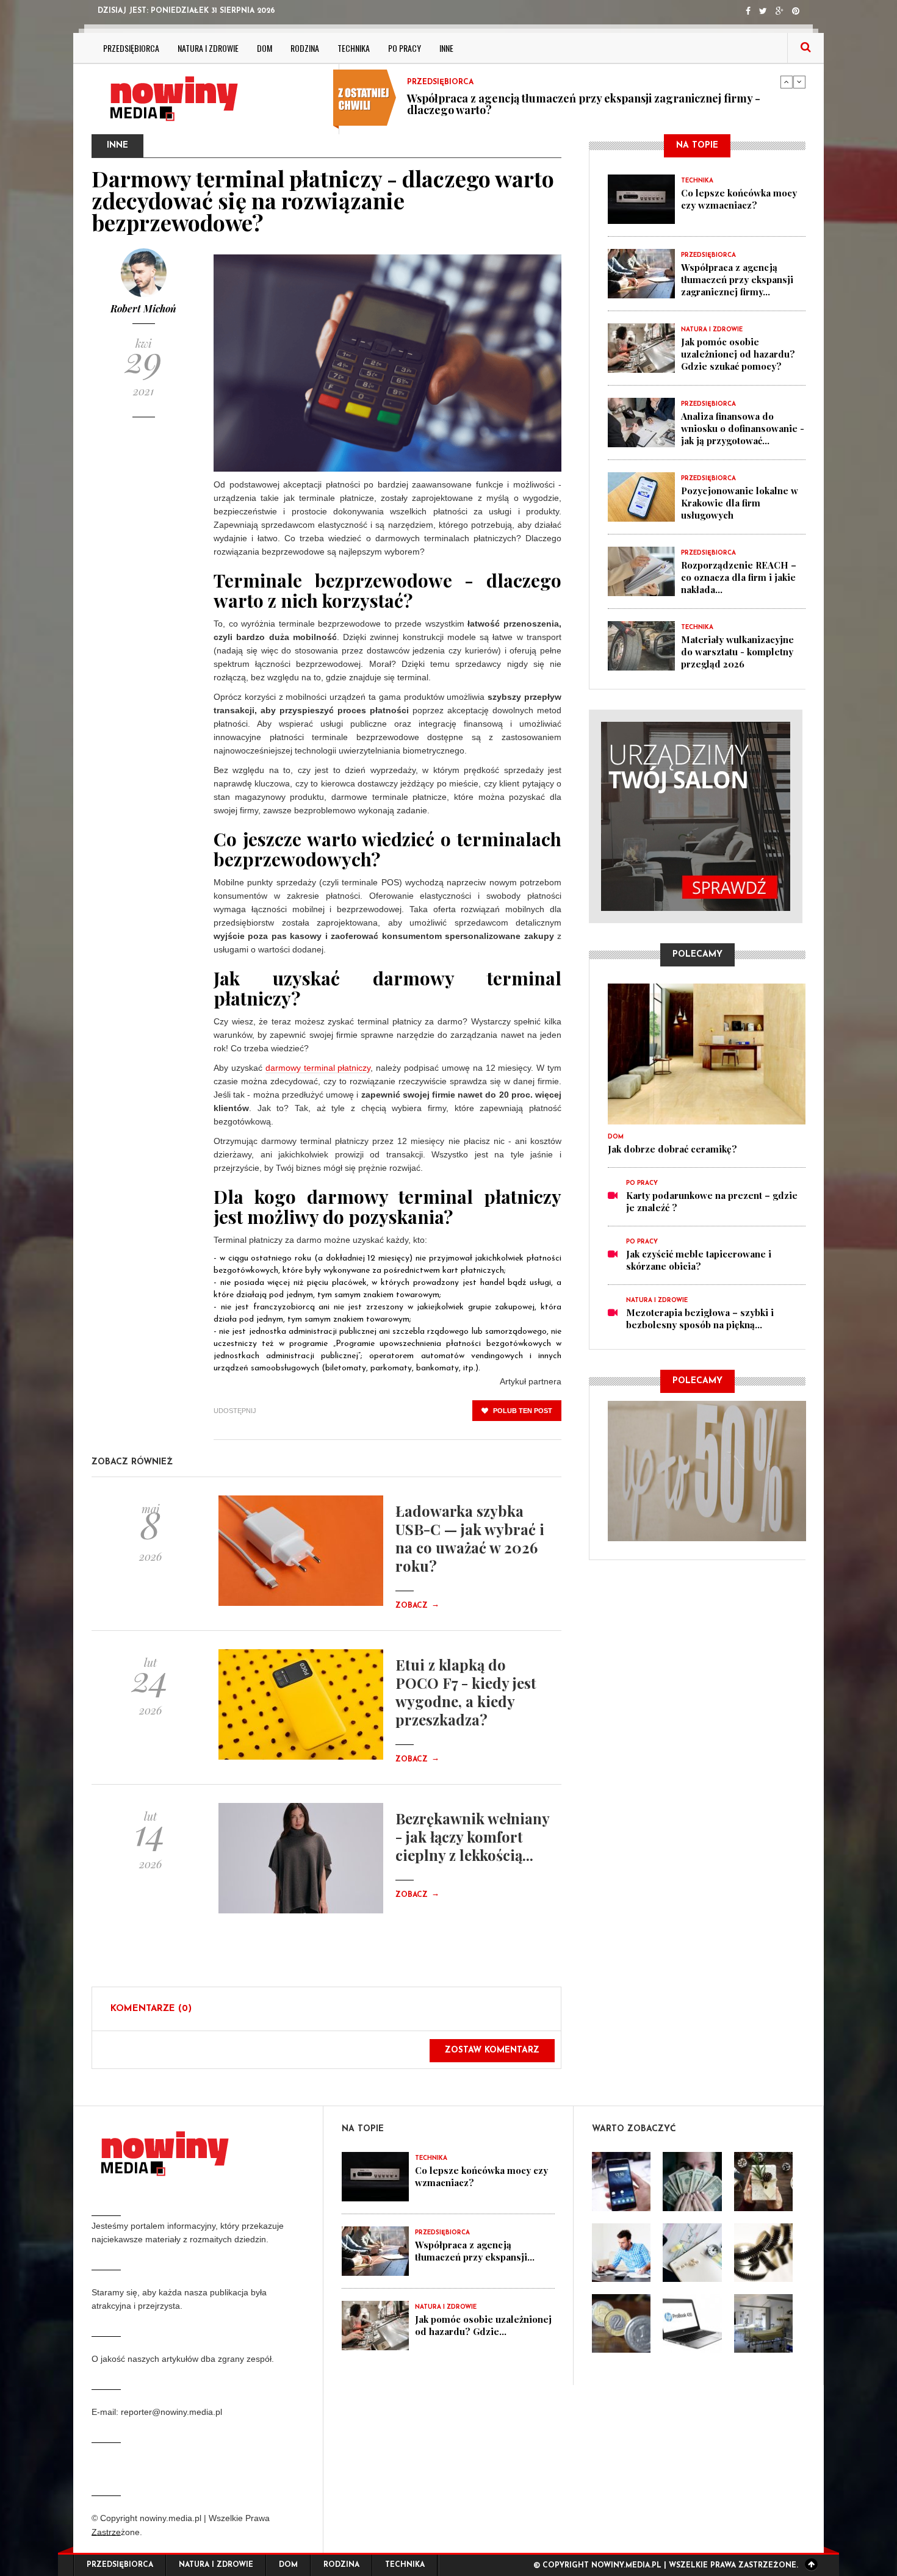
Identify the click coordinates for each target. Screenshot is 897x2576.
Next (799, 82)
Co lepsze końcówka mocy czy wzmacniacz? (739, 199)
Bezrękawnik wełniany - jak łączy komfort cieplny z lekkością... (472, 1837)
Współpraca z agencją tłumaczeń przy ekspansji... (475, 2251)
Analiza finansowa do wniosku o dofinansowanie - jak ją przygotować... (743, 428)
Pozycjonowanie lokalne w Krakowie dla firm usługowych (740, 503)
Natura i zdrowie (208, 48)
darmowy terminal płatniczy (318, 1068)
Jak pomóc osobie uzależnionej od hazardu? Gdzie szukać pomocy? (578, 110)
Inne (446, 48)
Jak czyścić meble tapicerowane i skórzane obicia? (699, 1260)
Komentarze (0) (151, 2009)
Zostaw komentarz (492, 2050)
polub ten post (522, 1411)
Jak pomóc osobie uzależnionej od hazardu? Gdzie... (483, 2325)
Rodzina (305, 48)
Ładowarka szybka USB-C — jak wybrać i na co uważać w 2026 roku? (470, 1538)
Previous (787, 82)
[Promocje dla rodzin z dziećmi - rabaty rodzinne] (707, 1470)
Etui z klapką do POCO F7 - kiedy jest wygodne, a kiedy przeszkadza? (466, 1692)
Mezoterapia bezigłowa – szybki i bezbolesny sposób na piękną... (700, 1319)
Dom (265, 48)
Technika (354, 48)
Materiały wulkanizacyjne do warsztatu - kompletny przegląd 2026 (737, 652)
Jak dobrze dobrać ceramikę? (672, 1149)
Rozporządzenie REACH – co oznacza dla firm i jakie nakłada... (739, 577)
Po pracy (405, 48)
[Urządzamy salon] (697, 816)
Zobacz (417, 1606)
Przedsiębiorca (131, 48)
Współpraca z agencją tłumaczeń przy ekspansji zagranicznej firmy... (737, 279)
